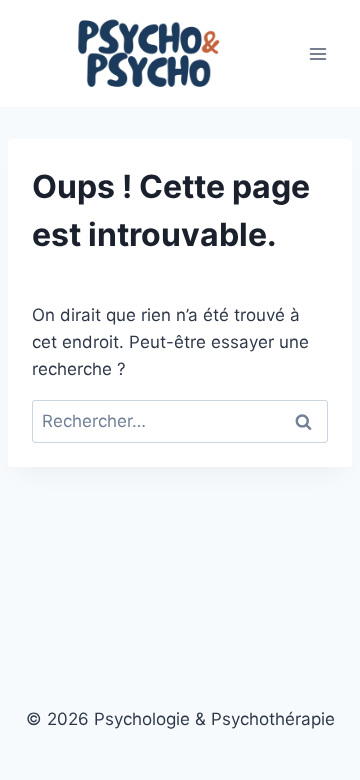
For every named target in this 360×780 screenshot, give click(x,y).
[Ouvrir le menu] (317, 53)
